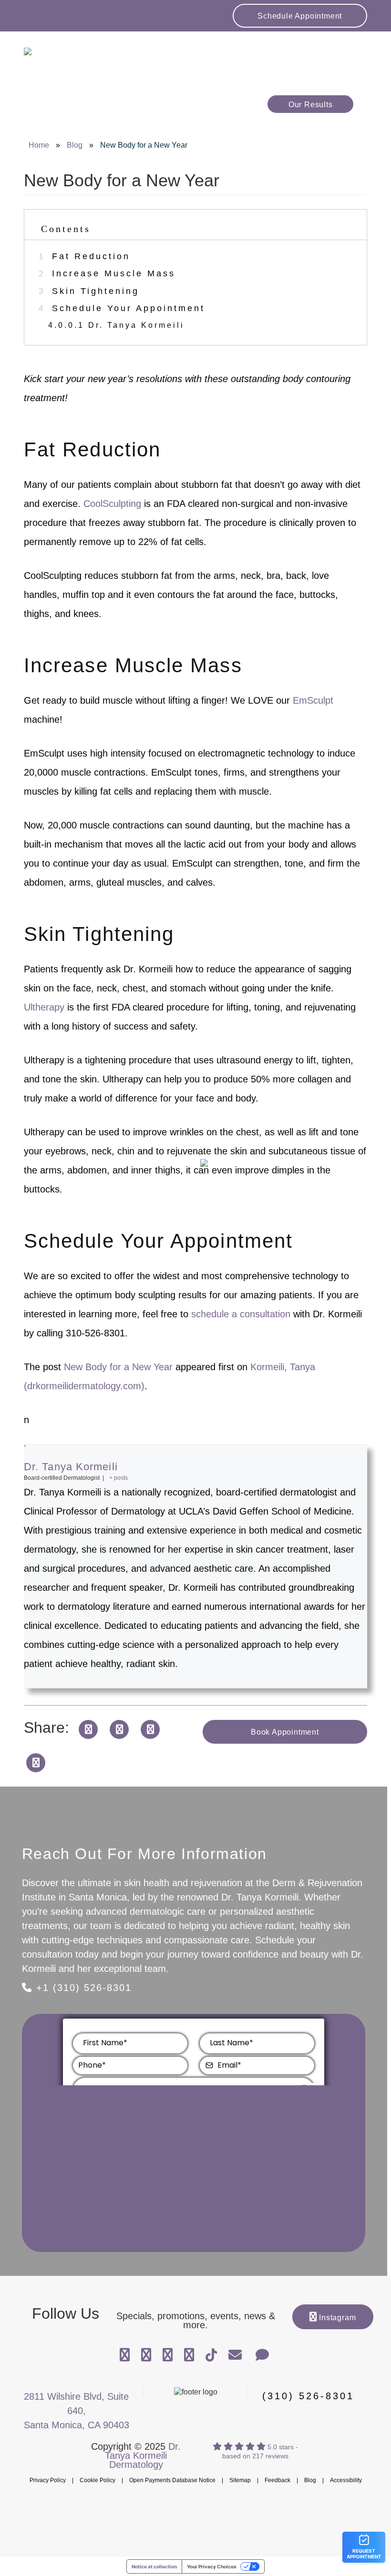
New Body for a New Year (118, 1367)
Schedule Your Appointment (122, 308)
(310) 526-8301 (308, 2396)
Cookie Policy (98, 2480)
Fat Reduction (84, 256)
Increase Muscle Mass (107, 273)
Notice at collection (154, 2566)
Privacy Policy (48, 2480)
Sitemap (240, 2480)
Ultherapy (44, 1007)
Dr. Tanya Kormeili (116, 325)
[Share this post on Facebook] (88, 1728)
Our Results (311, 105)
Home (39, 145)
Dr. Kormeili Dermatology (79, 57)
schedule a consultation (241, 1314)
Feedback (278, 2480)
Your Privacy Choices (212, 2566)
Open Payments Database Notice (172, 2480)
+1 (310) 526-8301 (82, 1988)
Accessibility (346, 2480)
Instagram (336, 2318)
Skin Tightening (89, 291)
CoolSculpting (112, 504)
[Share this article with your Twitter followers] (119, 1728)
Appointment (300, 16)
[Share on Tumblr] (150, 1728)
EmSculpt (313, 700)
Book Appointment (285, 1732)
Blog (75, 145)
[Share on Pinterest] (36, 1762)
